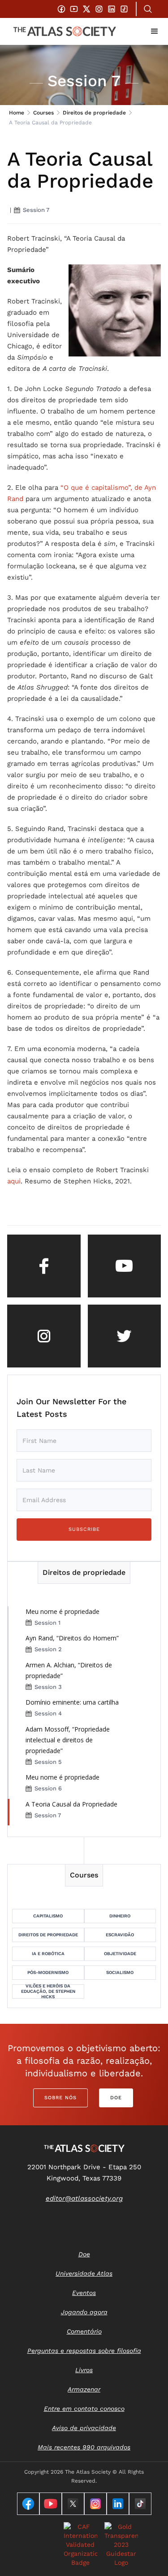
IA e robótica (48, 1954)
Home (17, 113)
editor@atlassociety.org (84, 2198)
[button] (155, 31)
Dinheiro (120, 1916)
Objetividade (120, 1954)
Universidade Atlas (84, 2273)
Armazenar (84, 2389)
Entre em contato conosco (84, 2409)
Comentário (84, 2331)
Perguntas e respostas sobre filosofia (84, 2351)
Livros (84, 2370)
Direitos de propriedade (94, 113)
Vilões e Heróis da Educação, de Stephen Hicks (48, 1991)
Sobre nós (60, 2098)
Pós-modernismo (48, 1972)
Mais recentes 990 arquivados (84, 2447)
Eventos (84, 2293)
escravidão (120, 1935)
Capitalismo (48, 1916)
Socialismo (120, 1972)
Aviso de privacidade (84, 2428)
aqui (14, 1181)
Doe (116, 2098)
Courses (43, 113)
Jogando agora (84, 2312)
